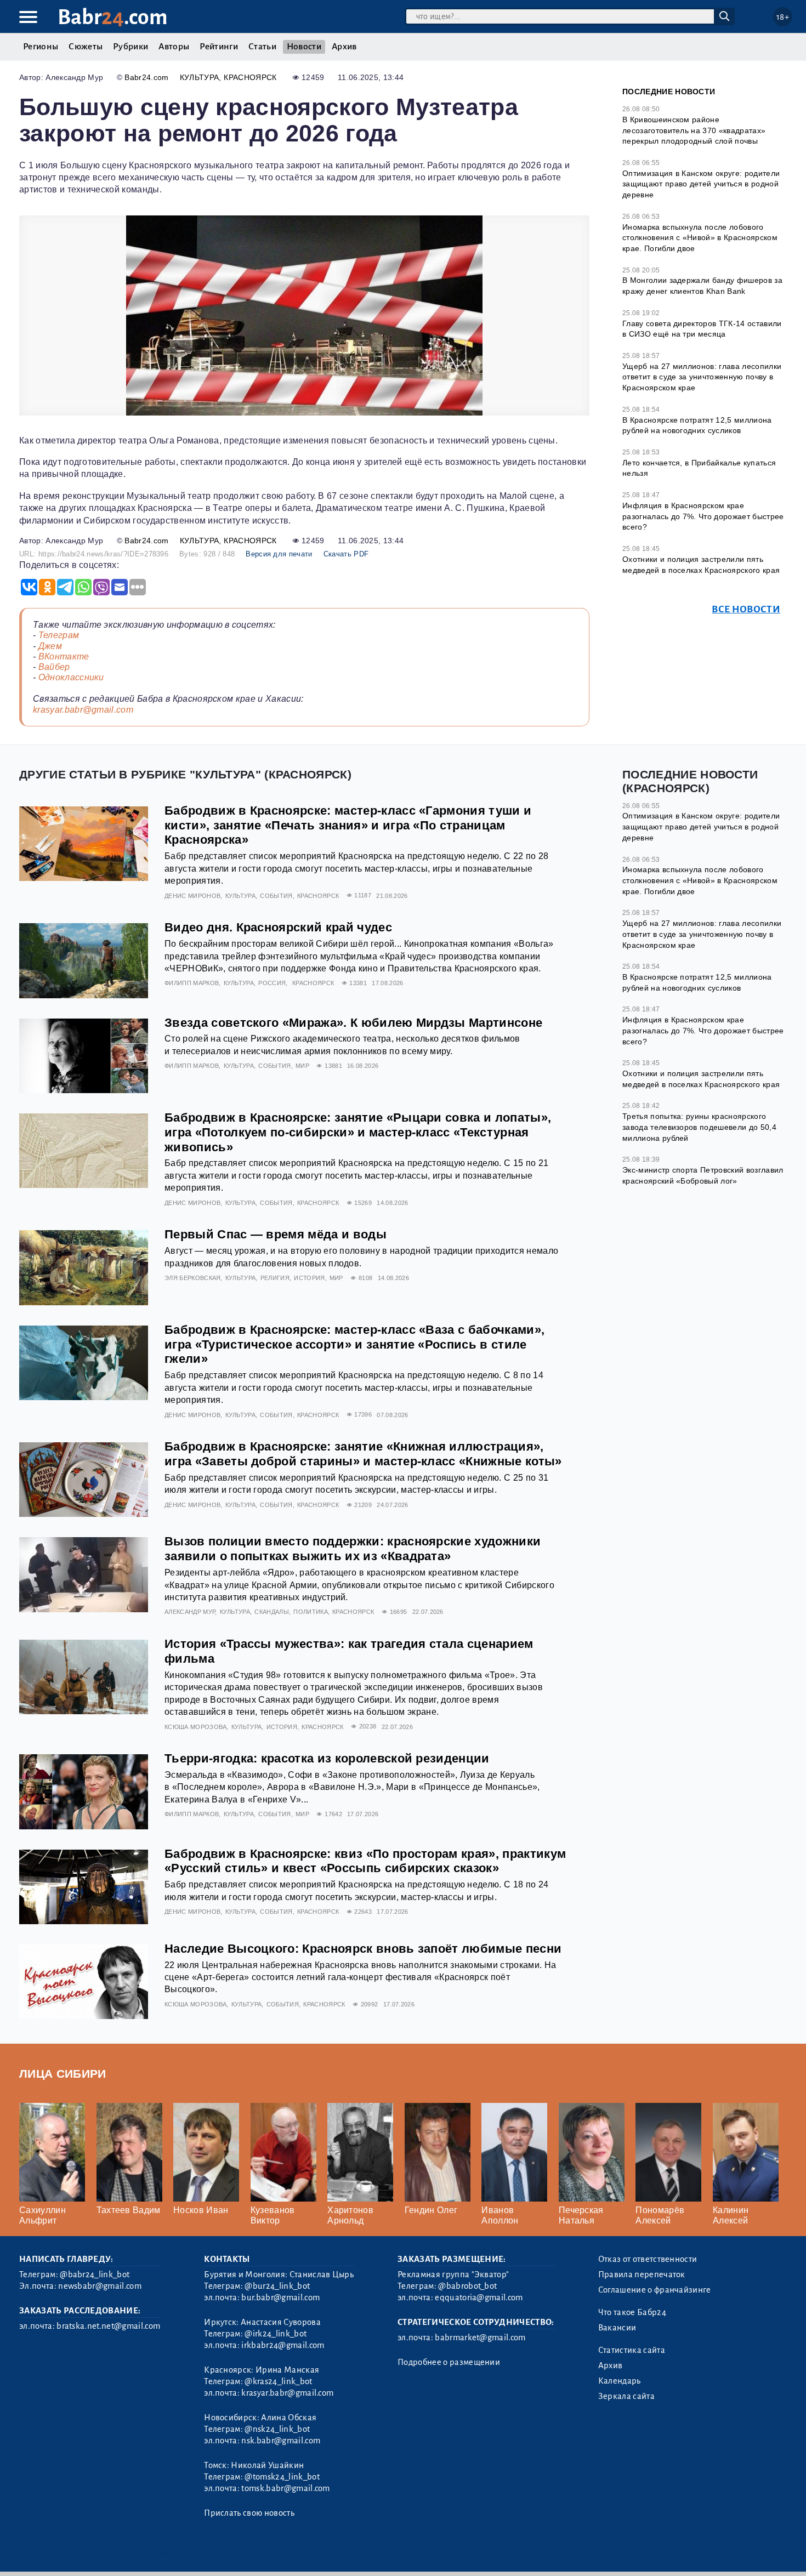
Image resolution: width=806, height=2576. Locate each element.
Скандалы (272, 1612)
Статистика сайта (632, 2350)
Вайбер (54, 667)
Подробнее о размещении (449, 2362)
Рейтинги (219, 47)
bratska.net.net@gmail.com (108, 2326)
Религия (275, 1278)
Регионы (41, 47)
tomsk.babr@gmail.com (285, 2488)
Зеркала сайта (626, 2396)
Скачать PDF (346, 554)
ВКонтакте (64, 656)
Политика (311, 1612)
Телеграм (59, 635)
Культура (200, 77)
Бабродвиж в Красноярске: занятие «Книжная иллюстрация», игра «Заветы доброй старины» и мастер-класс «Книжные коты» (363, 1454)
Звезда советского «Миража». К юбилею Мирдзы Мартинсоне (353, 1023)
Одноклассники (71, 677)
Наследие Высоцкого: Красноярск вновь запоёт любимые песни (363, 1949)
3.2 (86, 2554)
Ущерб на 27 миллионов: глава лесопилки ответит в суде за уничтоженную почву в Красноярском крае (702, 377)
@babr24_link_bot (95, 2274)
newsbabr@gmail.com (100, 2286)
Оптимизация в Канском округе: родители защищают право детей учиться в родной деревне (701, 184)
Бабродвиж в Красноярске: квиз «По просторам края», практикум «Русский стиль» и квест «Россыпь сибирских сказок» (365, 1861)
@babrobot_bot (467, 2286)
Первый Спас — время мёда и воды (276, 1234)
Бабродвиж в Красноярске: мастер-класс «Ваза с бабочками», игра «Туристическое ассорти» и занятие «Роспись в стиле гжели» (354, 1344)
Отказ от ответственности (648, 2259)
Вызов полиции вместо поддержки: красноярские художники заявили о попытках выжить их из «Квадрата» (353, 1549)
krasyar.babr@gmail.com (83, 710)
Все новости (746, 609)
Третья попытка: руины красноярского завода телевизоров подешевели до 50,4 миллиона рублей (699, 1127)
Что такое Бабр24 (632, 2312)
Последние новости (669, 92)
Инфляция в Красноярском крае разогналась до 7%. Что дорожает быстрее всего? (703, 516)
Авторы (174, 47)
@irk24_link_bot (276, 2334)
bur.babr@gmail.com (280, 2298)
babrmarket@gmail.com (480, 2338)
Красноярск (250, 77)
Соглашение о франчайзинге (655, 2290)
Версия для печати (279, 554)
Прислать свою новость (249, 2513)
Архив (344, 47)
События (276, 896)
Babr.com (113, 17)
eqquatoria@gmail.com (479, 2298)
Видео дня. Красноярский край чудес (278, 927)
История (309, 1278)
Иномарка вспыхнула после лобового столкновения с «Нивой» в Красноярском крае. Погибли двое (700, 238)
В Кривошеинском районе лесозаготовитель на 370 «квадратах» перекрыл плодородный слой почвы (694, 130)
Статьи (262, 47)
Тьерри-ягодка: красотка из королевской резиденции (327, 1758)
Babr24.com (146, 77)
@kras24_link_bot (278, 2381)
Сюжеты (86, 47)
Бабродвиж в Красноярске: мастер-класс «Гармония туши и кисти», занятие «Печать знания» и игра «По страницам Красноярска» (348, 825)
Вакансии (617, 2328)
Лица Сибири (63, 2074)
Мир (302, 1066)
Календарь (620, 2381)
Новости (304, 47)
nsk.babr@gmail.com (281, 2441)
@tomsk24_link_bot (282, 2477)
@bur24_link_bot (277, 2286)
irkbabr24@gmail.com (283, 2345)
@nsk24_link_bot (277, 2429)
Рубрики (130, 47)
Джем (50, 646)
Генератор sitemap (269, 2554)
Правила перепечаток (642, 2274)
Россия (272, 983)
